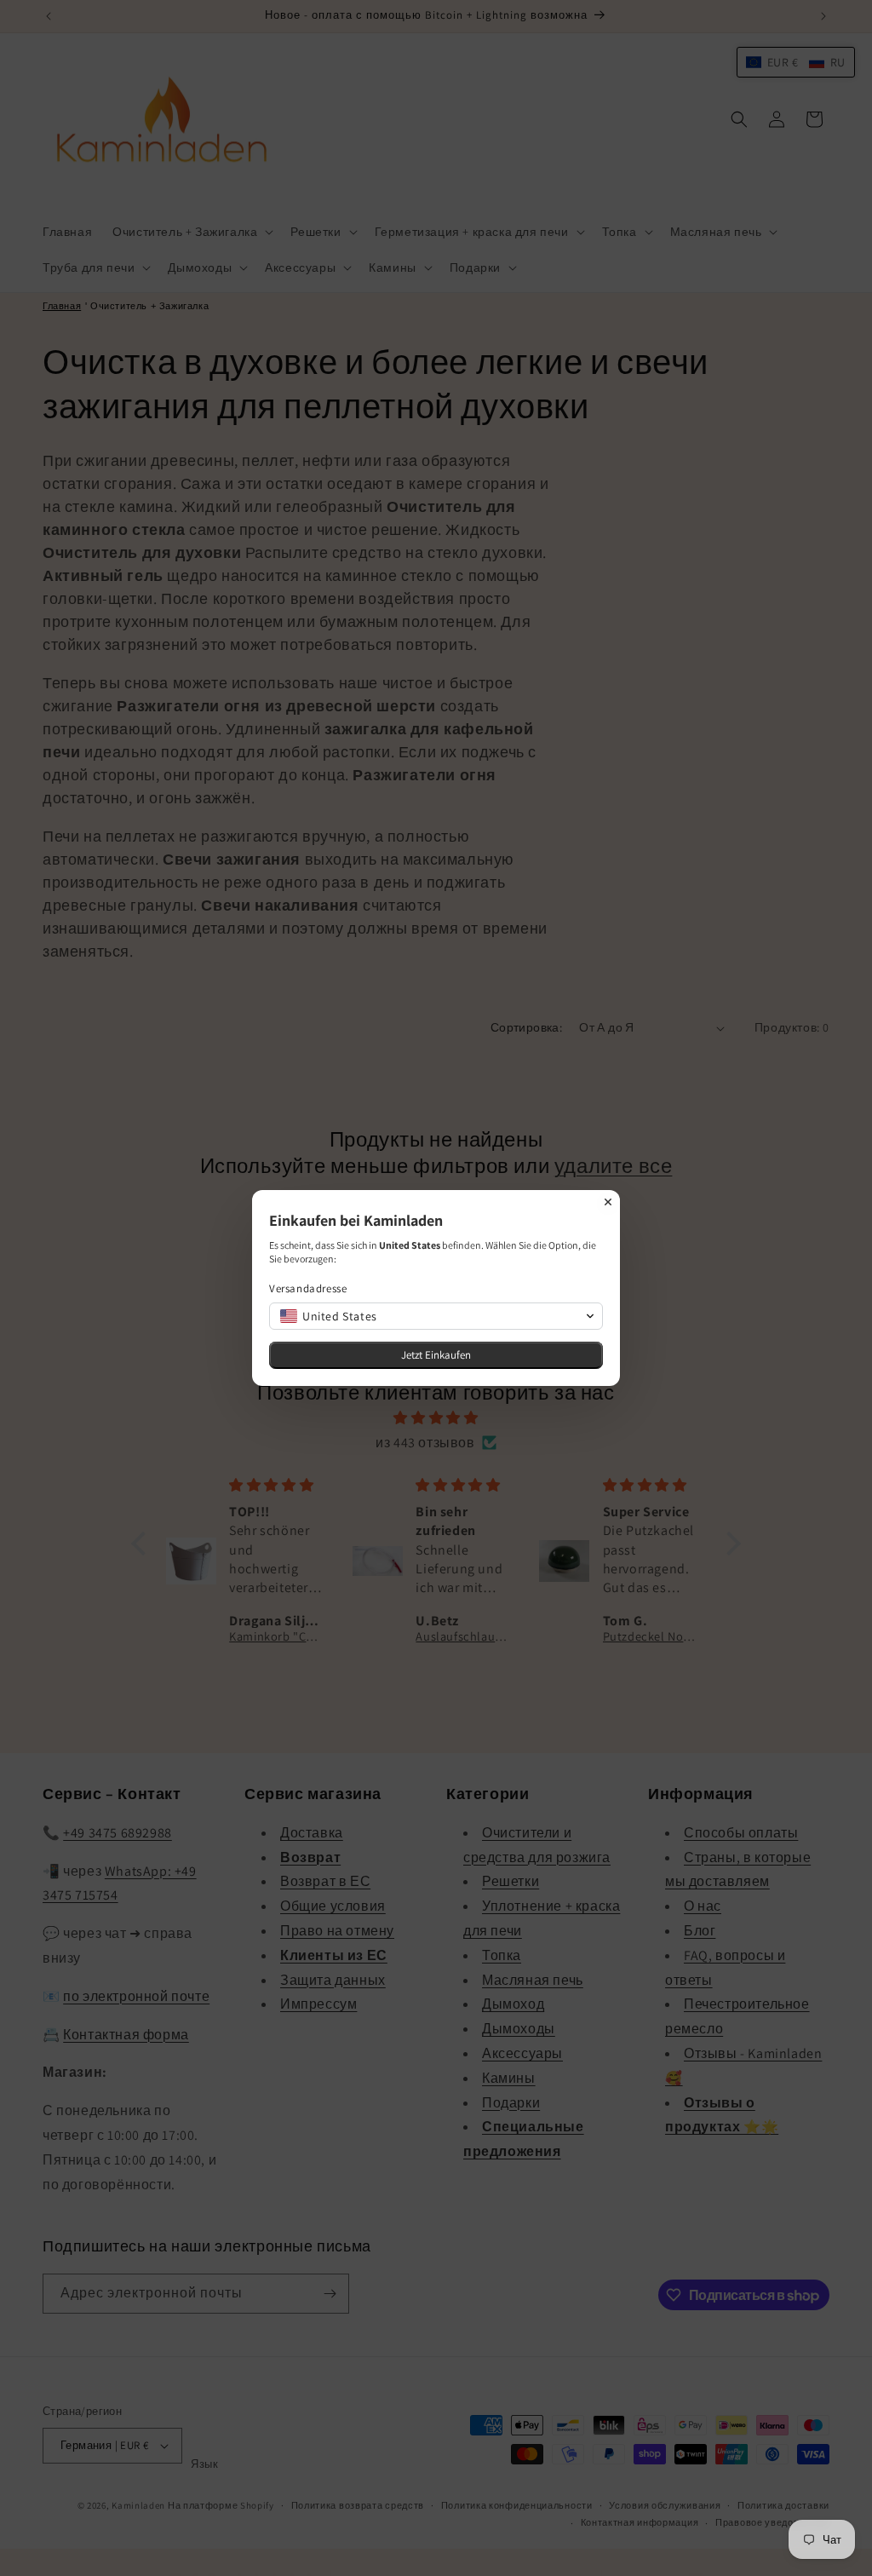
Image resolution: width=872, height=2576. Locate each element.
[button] (436, 1316)
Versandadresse (308, 1288)
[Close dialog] (608, 1202)
